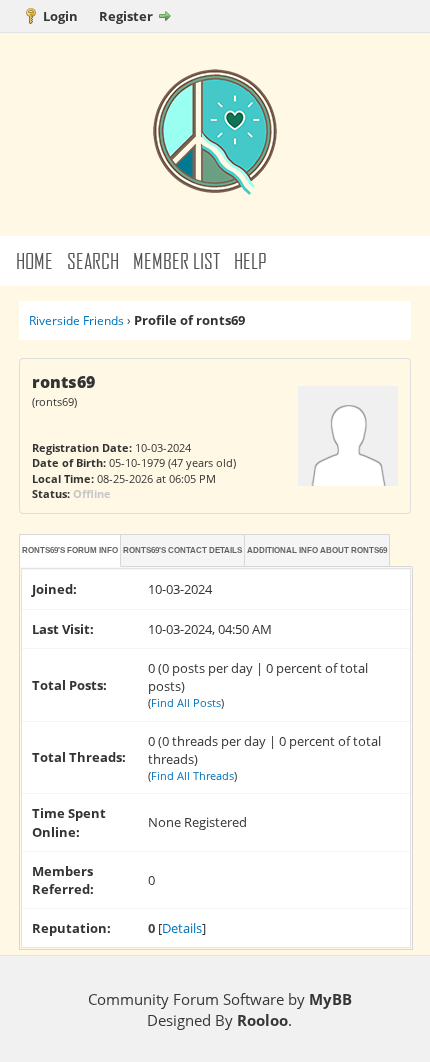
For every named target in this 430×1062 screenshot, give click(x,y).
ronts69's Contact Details (182, 550)
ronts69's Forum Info (70, 550)
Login (60, 16)
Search (93, 260)
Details (182, 928)
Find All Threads (192, 775)
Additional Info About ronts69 (317, 550)
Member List (176, 260)
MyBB (330, 999)
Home (34, 260)
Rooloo (262, 1020)
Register (126, 16)
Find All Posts (186, 702)
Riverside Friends (76, 320)
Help (250, 260)
